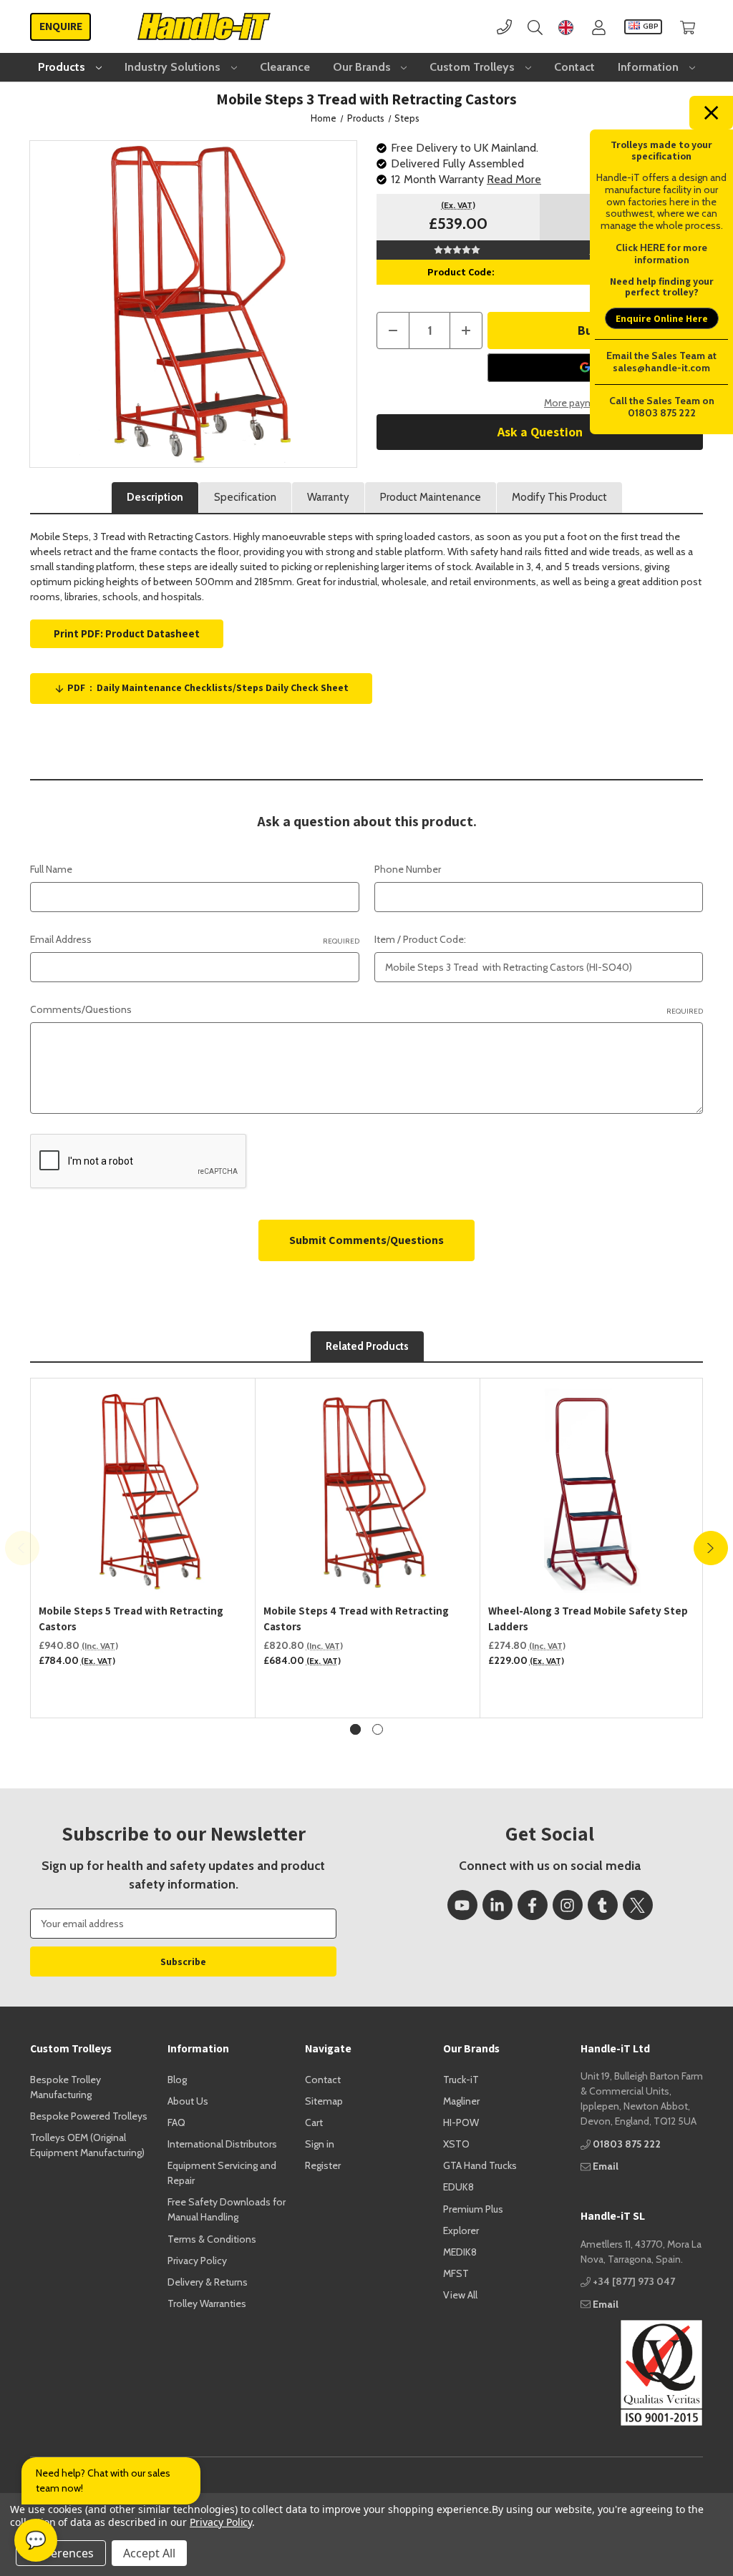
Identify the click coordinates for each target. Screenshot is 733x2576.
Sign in (320, 2144)
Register (323, 2165)
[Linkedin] (497, 1905)
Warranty (328, 497)
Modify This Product (559, 497)
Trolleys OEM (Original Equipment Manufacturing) (87, 2145)
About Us (188, 2101)
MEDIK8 (460, 2252)
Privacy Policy (197, 2261)
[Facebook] (533, 1905)
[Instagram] (568, 1905)
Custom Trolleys (474, 67)
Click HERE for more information (661, 254)
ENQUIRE (61, 26)
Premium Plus (473, 2209)
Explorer (461, 2230)
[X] (638, 1905)
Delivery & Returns (208, 2282)
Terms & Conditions (212, 2239)
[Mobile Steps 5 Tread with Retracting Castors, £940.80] (143, 1491)
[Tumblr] (603, 1905)
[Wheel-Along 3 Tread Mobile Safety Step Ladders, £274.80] (593, 1491)
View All (460, 2295)
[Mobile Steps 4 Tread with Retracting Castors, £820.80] (368, 1491)
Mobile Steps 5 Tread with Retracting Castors (131, 1619)
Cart (314, 2122)
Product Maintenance (431, 497)
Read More (514, 179)
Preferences (61, 2553)
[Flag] (566, 27)
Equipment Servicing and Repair (222, 2173)
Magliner (461, 2101)
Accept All (149, 2553)
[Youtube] (462, 1905)
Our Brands (363, 67)
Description (155, 497)
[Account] (599, 27)
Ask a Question (540, 432)
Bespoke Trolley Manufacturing (65, 2087)
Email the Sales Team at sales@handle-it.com (661, 362)
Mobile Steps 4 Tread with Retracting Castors (356, 1619)
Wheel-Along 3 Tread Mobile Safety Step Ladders (588, 1619)
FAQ (176, 2122)
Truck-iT (461, 2080)
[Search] (535, 27)
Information (650, 67)
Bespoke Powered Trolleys (89, 2116)
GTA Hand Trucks (480, 2165)
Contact (574, 67)
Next (711, 1548)
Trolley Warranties (207, 2303)
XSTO (456, 2144)
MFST (456, 2273)
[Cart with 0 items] (688, 27)
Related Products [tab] (367, 1346)
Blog (177, 2080)
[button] (642, 2373)
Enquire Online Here (662, 318)
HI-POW (461, 2122)
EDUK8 (458, 2187)
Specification (245, 497)
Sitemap (324, 2101)
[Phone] (504, 27)
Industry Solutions (174, 67)
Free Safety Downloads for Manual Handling (227, 2209)
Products (63, 67)
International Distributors (222, 2144)
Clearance (285, 67)
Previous (22, 1548)
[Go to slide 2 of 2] (378, 1729)
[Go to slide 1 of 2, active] (355, 1729)
